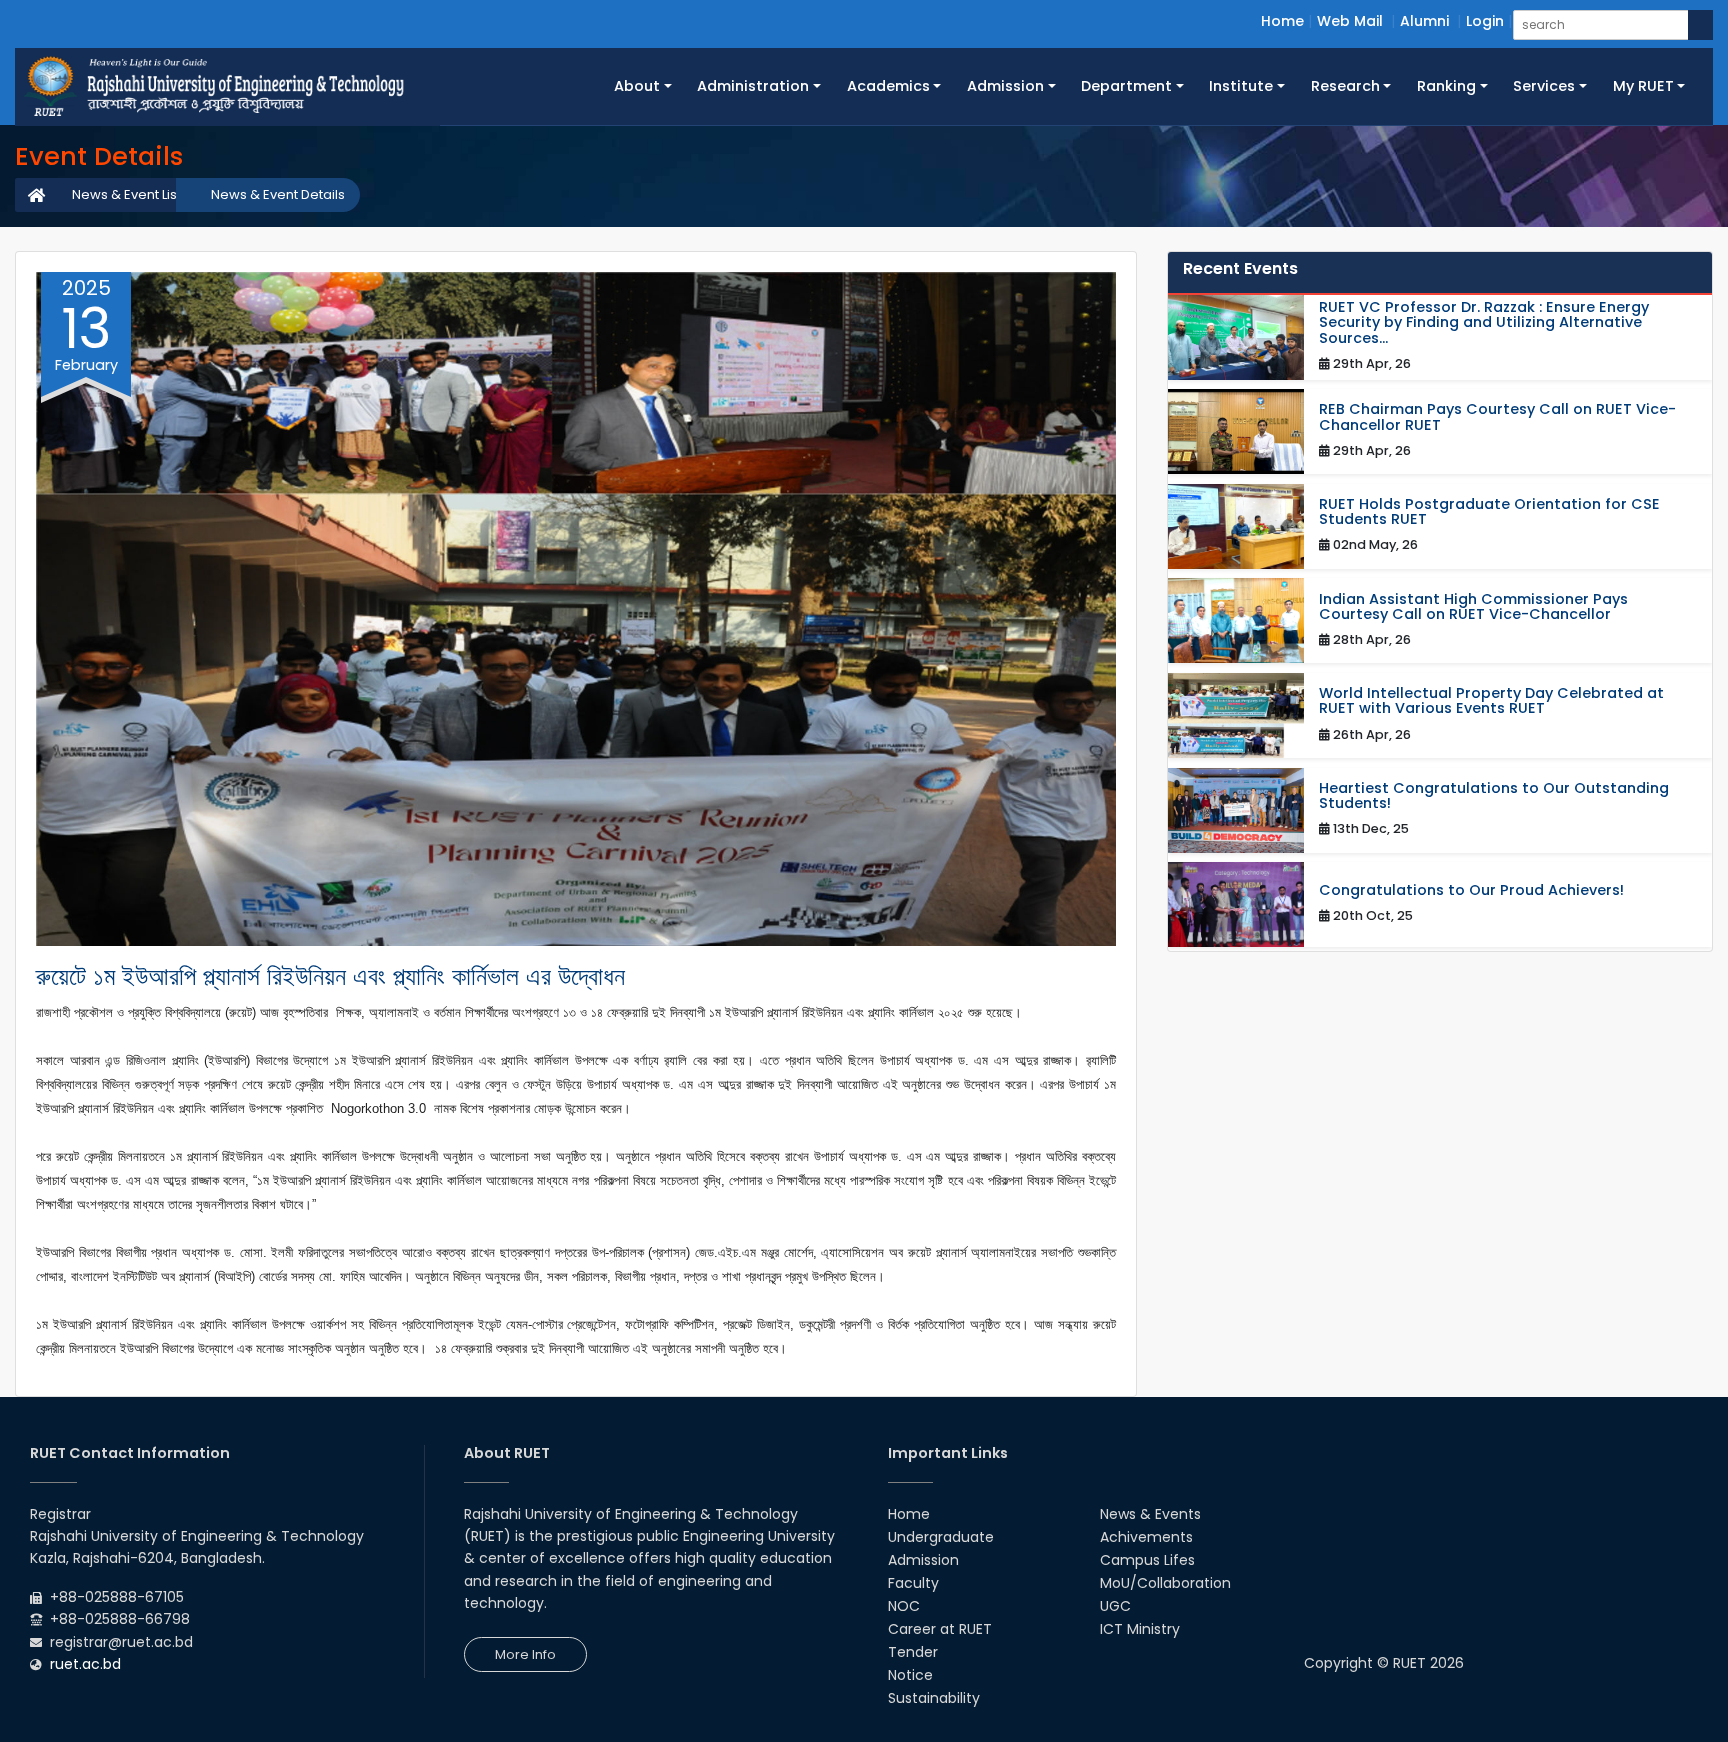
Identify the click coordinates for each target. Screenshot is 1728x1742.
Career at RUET (940, 1629)
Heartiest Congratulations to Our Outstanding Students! (1494, 796)
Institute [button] (1241, 86)
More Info (525, 1654)
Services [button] (1544, 86)
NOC (904, 1606)
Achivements (1146, 1537)
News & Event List (126, 194)
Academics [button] (888, 86)
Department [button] (1126, 86)
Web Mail (1350, 21)
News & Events (1150, 1514)
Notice (910, 1675)
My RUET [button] (1643, 86)
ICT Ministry (1140, 1629)
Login (1485, 21)
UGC (1115, 1606)
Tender (913, 1652)
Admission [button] (1005, 86)
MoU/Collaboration (1165, 1583)
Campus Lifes (1147, 1560)
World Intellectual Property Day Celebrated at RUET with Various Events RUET (1491, 701)
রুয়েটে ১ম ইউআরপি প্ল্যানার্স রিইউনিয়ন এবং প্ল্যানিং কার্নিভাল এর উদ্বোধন (330, 976)
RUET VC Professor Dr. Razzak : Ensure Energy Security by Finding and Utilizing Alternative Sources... (1484, 323)
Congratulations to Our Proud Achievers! (1471, 890)
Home (1282, 21)
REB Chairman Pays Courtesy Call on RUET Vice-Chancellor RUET (1497, 417)
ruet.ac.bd (85, 1664)
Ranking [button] (1446, 86)
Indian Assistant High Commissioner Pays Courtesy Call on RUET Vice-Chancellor (1473, 607)
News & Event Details (278, 194)
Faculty (913, 1583)
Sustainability (934, 1698)
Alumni (1424, 21)
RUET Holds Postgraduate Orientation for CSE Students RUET (1489, 512)
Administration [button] (753, 86)
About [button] (637, 86)
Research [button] (1345, 86)
